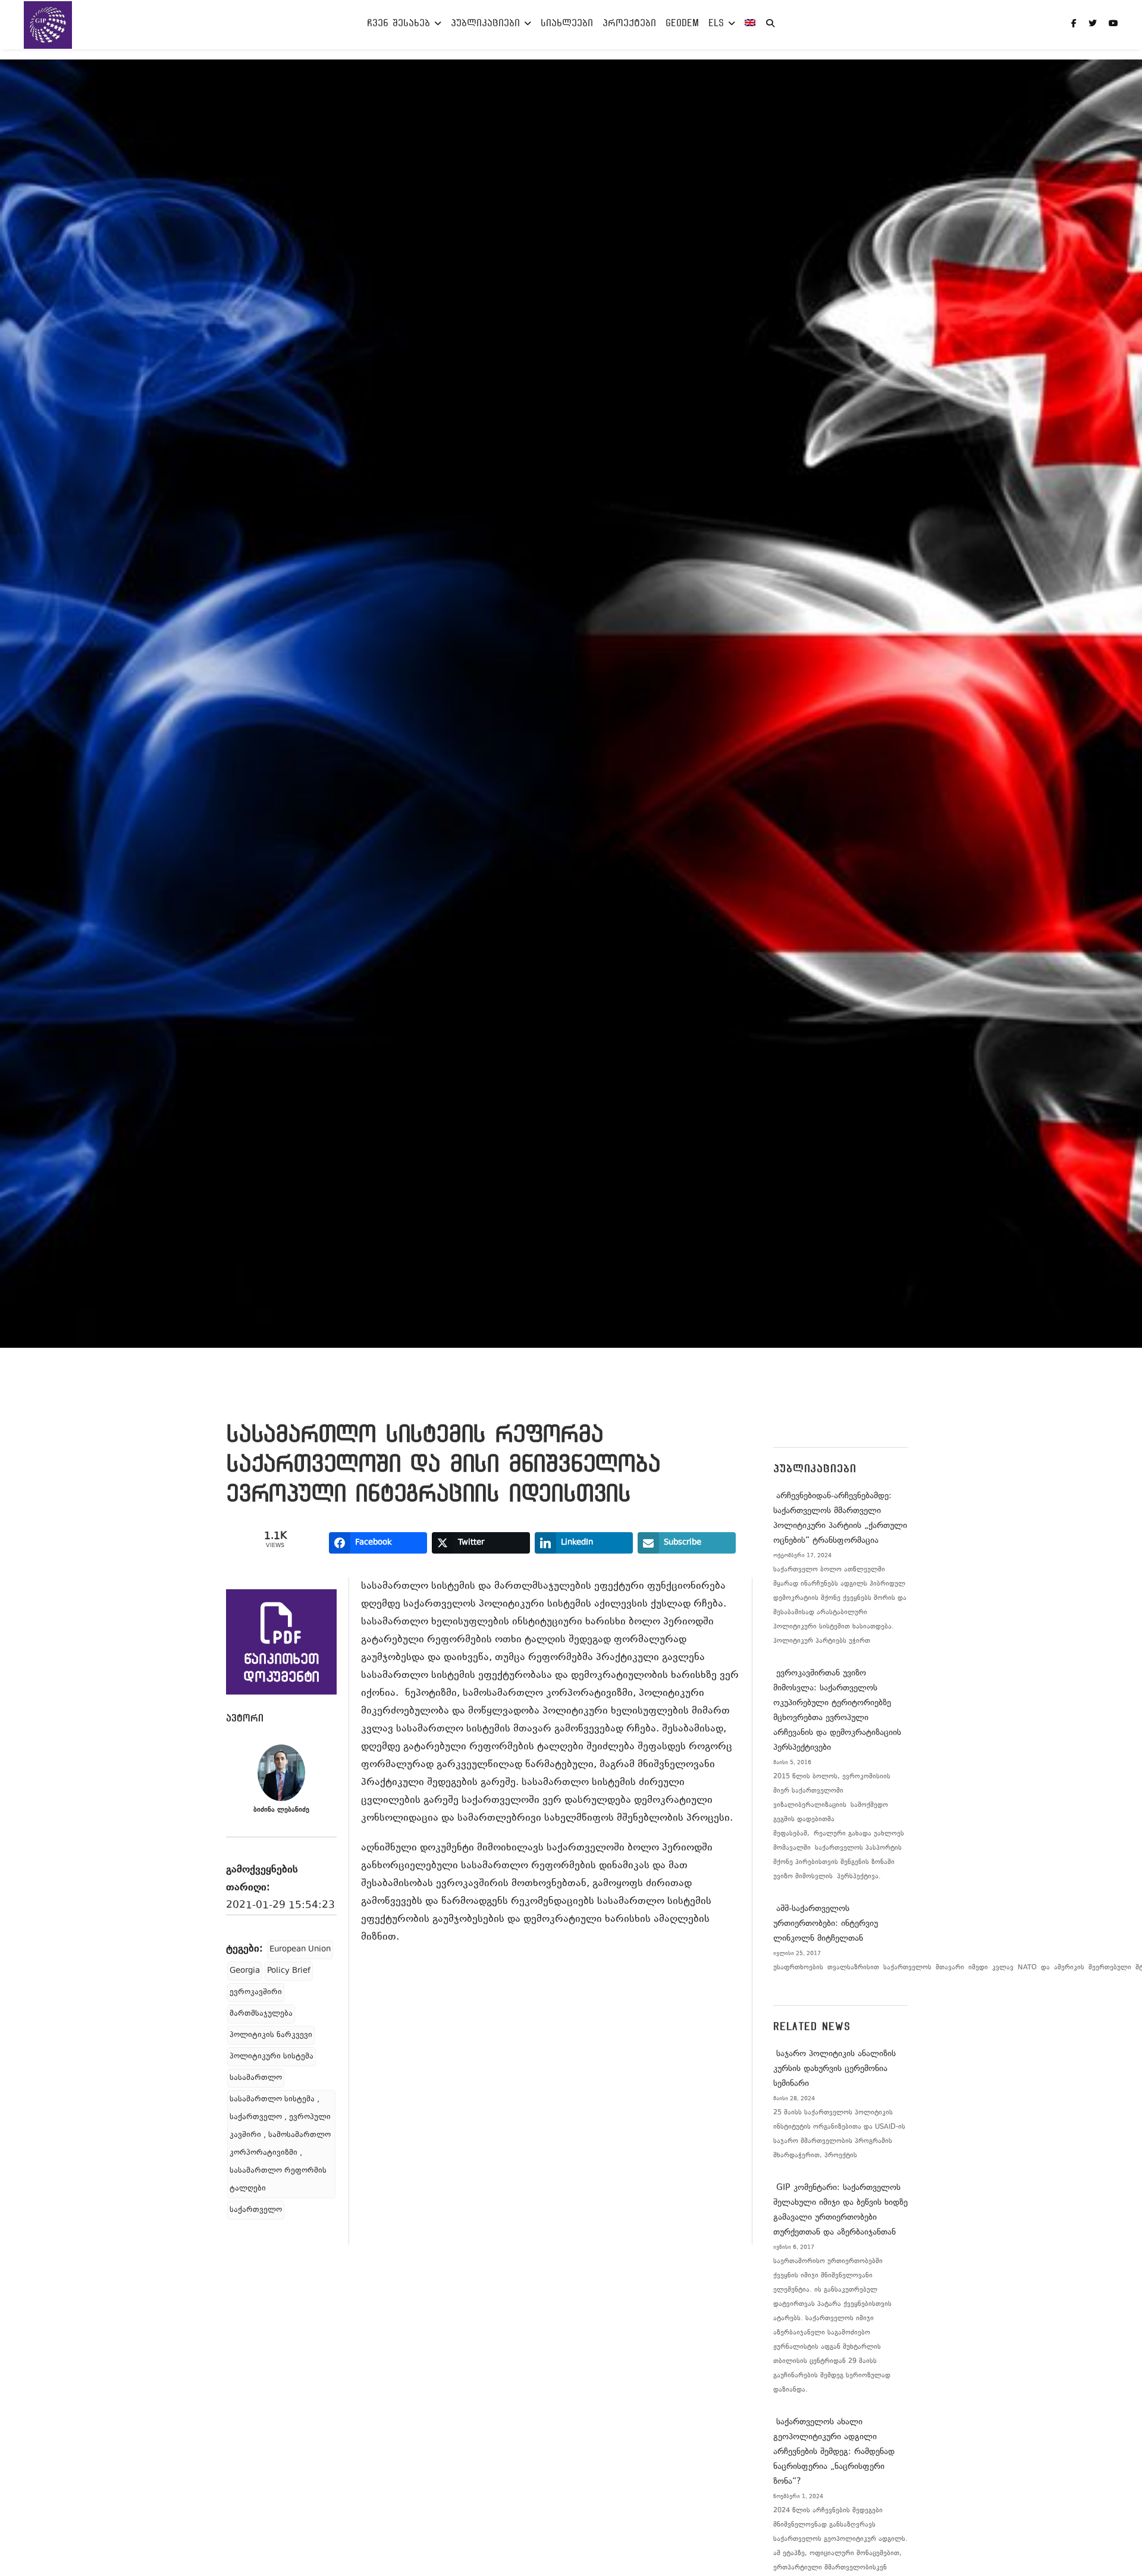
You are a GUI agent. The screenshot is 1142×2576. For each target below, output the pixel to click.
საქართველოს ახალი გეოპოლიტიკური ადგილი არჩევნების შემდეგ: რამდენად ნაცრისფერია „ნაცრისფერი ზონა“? (834, 2452)
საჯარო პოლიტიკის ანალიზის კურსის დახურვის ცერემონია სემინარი (834, 2069)
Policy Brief (289, 1971)
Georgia (245, 1971)
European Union (300, 1950)
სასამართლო (256, 2078)
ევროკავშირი (256, 1993)
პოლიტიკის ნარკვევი (271, 2035)
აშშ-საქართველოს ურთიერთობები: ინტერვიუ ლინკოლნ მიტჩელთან (826, 1924)
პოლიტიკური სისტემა (272, 2057)
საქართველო (256, 2210)
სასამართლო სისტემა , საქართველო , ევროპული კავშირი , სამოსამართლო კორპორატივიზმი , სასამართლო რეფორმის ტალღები (280, 2144)
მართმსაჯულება (261, 2014)
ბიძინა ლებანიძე (281, 1810)
